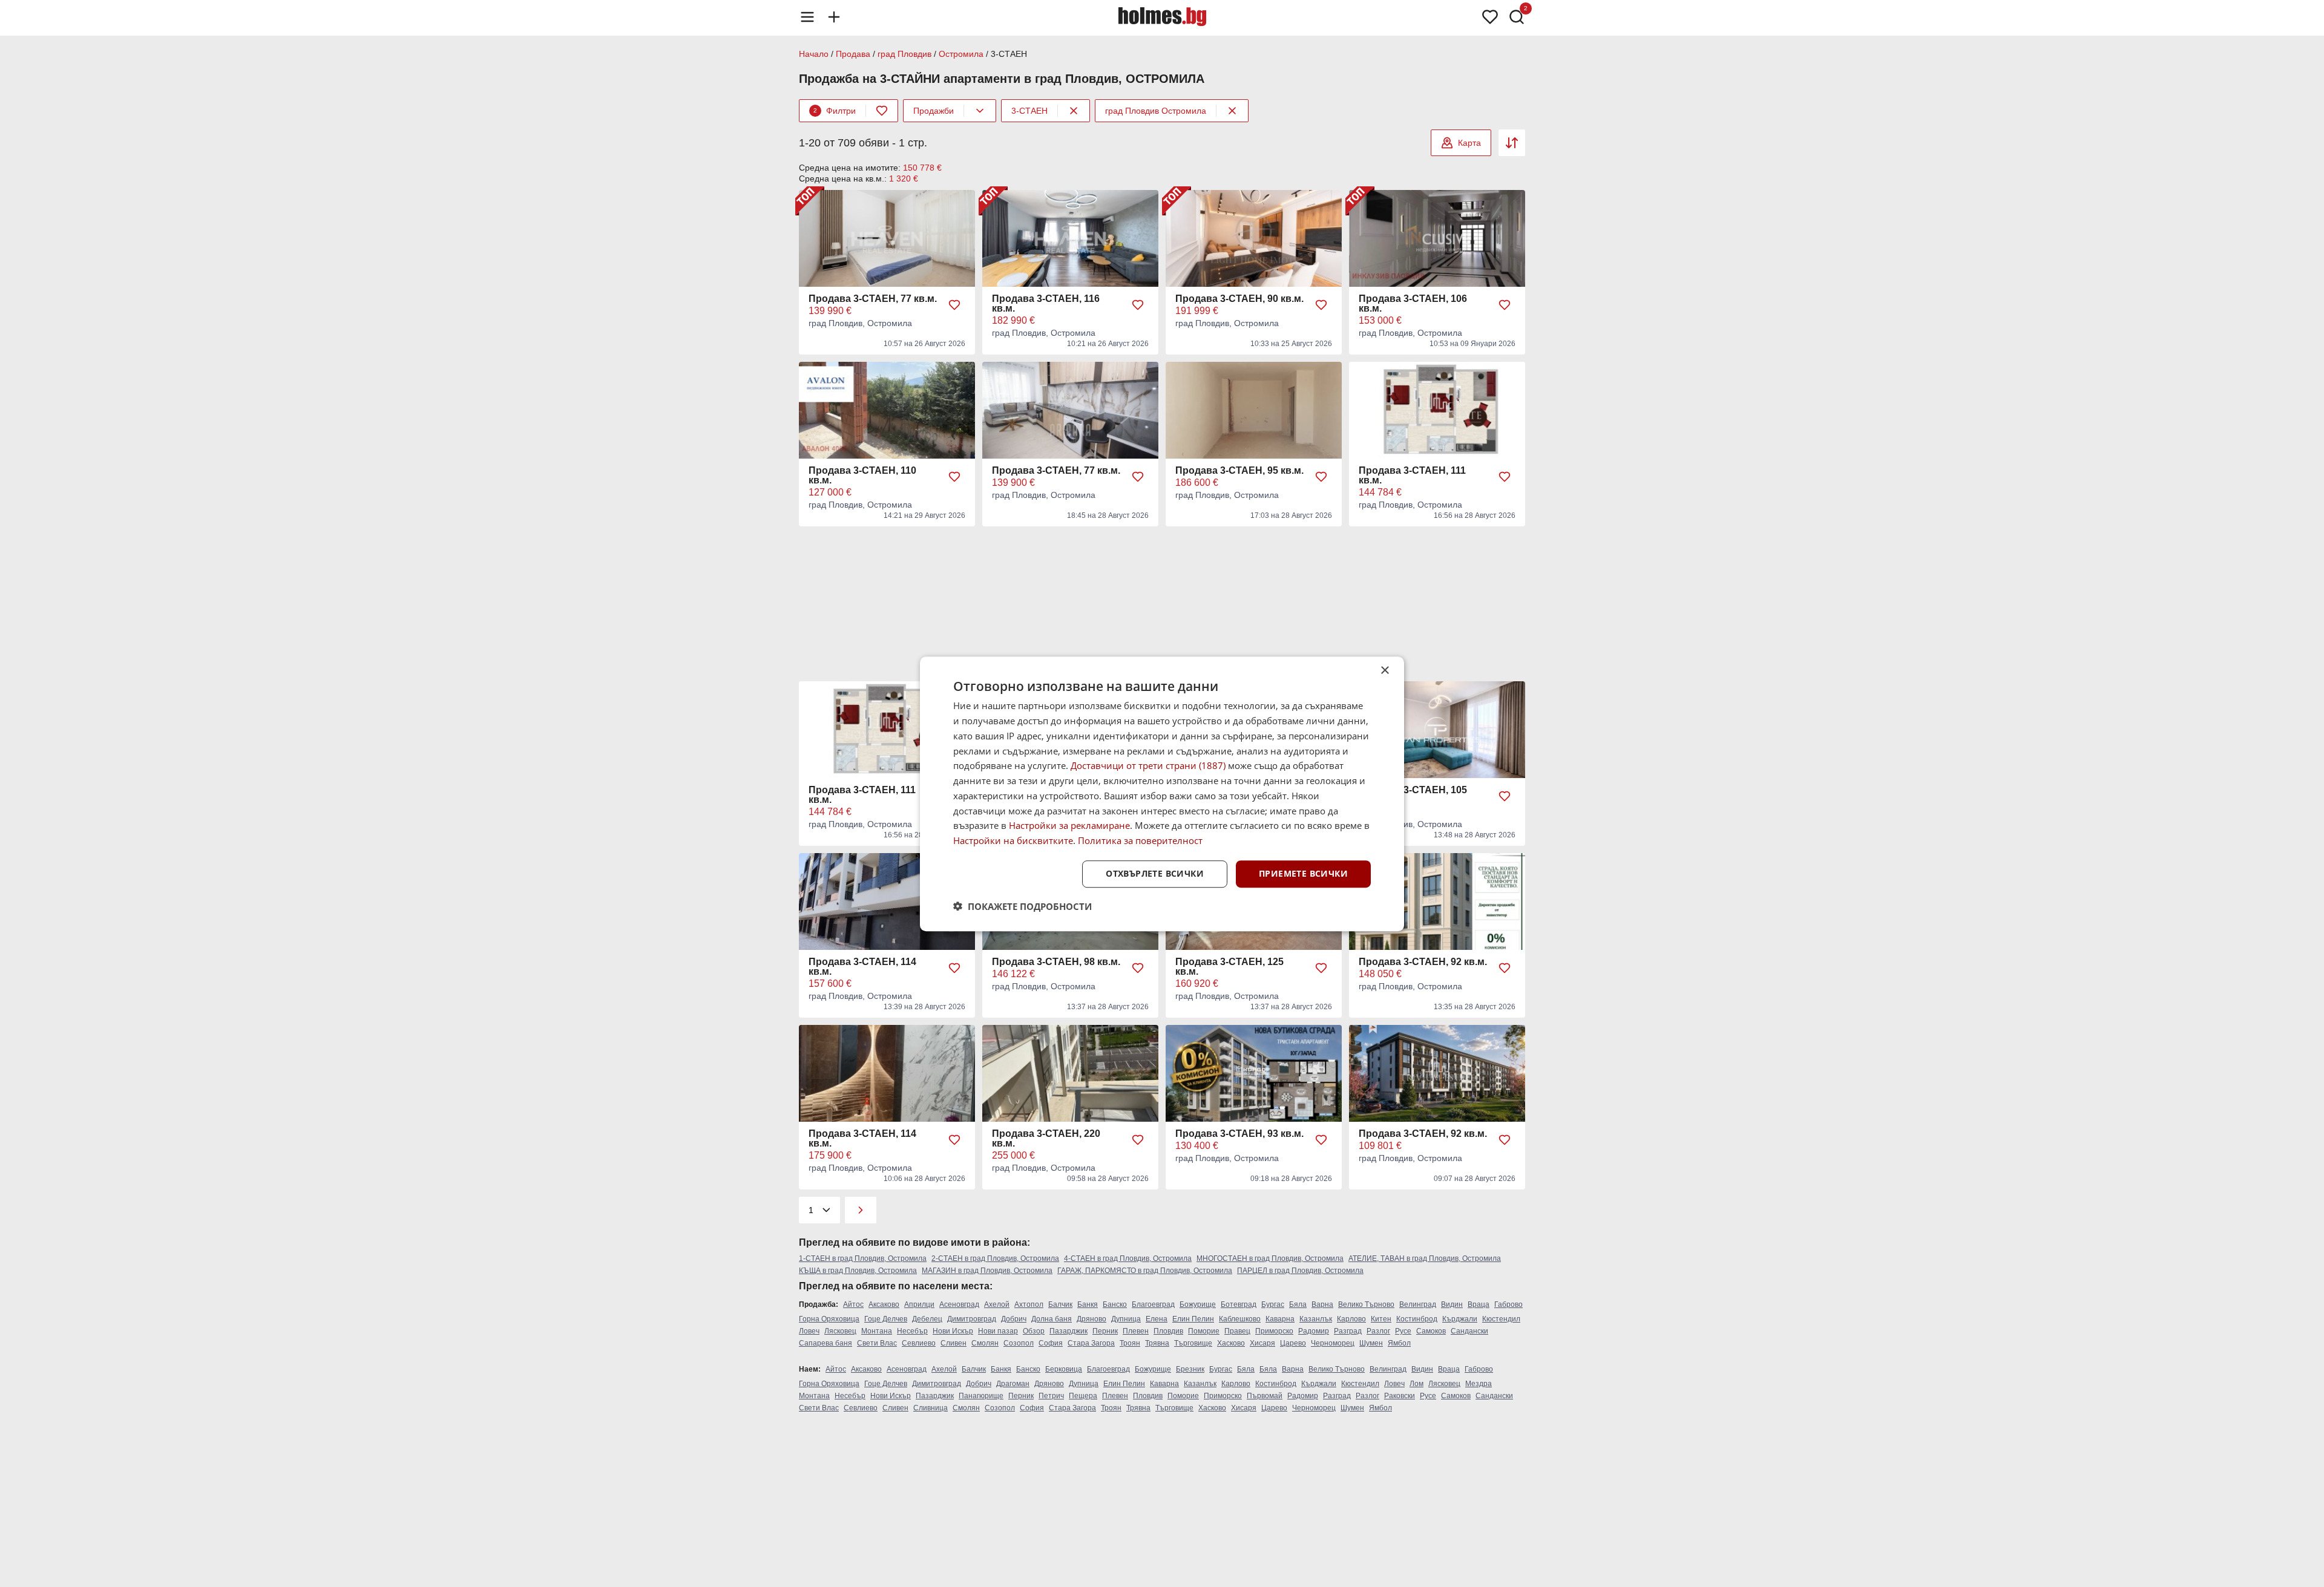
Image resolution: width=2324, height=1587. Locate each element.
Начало (814, 54)
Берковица (1064, 1369)
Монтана (877, 1331)
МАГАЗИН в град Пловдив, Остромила (987, 1271)
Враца (1479, 1304)
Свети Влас (877, 1343)
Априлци (919, 1304)
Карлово (1351, 1319)
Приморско (1274, 1331)
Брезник (1190, 1369)
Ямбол (1399, 1343)
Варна (1322, 1304)
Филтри (835, 111)
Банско (1115, 1304)
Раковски (1400, 1396)
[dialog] (1162, 794)
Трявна (1157, 1343)
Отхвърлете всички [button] (1155, 873)
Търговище (1193, 1343)
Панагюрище (981, 1396)
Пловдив (1168, 1331)
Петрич (1051, 1396)
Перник (1105, 1331)
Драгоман (1013, 1384)
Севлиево (919, 1343)
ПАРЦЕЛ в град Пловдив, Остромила (1300, 1271)
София (1051, 1343)
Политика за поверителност (1140, 840)
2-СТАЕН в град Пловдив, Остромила (995, 1258)
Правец (1237, 1331)
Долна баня (1052, 1319)
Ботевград (1239, 1304)
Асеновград (959, 1304)
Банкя (1088, 1304)
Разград (1348, 1331)
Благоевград (1153, 1304)
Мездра (1479, 1384)
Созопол (1019, 1343)
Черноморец (1333, 1343)
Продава (853, 54)
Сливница (931, 1408)
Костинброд (1417, 1319)
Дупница (1126, 1319)
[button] (1022, 906)
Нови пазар (998, 1331)
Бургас (1273, 1304)
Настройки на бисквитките (1013, 840)
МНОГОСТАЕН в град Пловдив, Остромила (1270, 1258)
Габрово (1508, 1304)
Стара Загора (1091, 1343)
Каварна (1280, 1319)
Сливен (954, 1343)
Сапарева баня (826, 1343)
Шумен (1371, 1343)
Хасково (1231, 1343)
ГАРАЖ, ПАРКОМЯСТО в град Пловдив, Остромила (1145, 1271)
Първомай (1265, 1396)
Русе (1403, 1331)
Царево (1293, 1343)
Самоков (1431, 1331)
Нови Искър (953, 1331)
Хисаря (1262, 1343)
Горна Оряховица (829, 1319)
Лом (1416, 1384)
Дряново (1091, 1319)
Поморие (1204, 1331)
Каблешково (1240, 1319)
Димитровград (972, 1319)
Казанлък (1316, 1319)
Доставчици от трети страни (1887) (1148, 765)
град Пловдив (904, 54)
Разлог (1378, 1331)
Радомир (1314, 1331)
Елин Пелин (1193, 1319)
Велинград (1418, 1304)
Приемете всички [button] (1303, 873)
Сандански (1469, 1331)
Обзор (1034, 1331)
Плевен (1136, 1331)
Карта (1469, 143)
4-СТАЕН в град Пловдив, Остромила (1128, 1258)
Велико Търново (1366, 1304)
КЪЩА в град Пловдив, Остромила (858, 1271)
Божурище (1198, 1304)
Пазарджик (1068, 1331)
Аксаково (884, 1304)
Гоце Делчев (886, 1319)
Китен (1381, 1319)
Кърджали (1460, 1319)
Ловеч (809, 1331)
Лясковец (840, 1331)
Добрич (1014, 1319)
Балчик (1060, 1304)
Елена (1157, 1319)
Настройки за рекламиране (1069, 825)
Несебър (912, 1331)
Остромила (961, 54)
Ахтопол (1029, 1304)
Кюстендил (1501, 1319)
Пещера (1083, 1396)
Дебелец (927, 1319)
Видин (1452, 1304)
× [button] (1384, 671)
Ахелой (997, 1304)
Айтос (853, 1304)
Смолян (985, 1343)
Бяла (1298, 1304)
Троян (1130, 1343)
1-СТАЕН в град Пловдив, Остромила (863, 1258)
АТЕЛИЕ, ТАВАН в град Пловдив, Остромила (1425, 1258)
